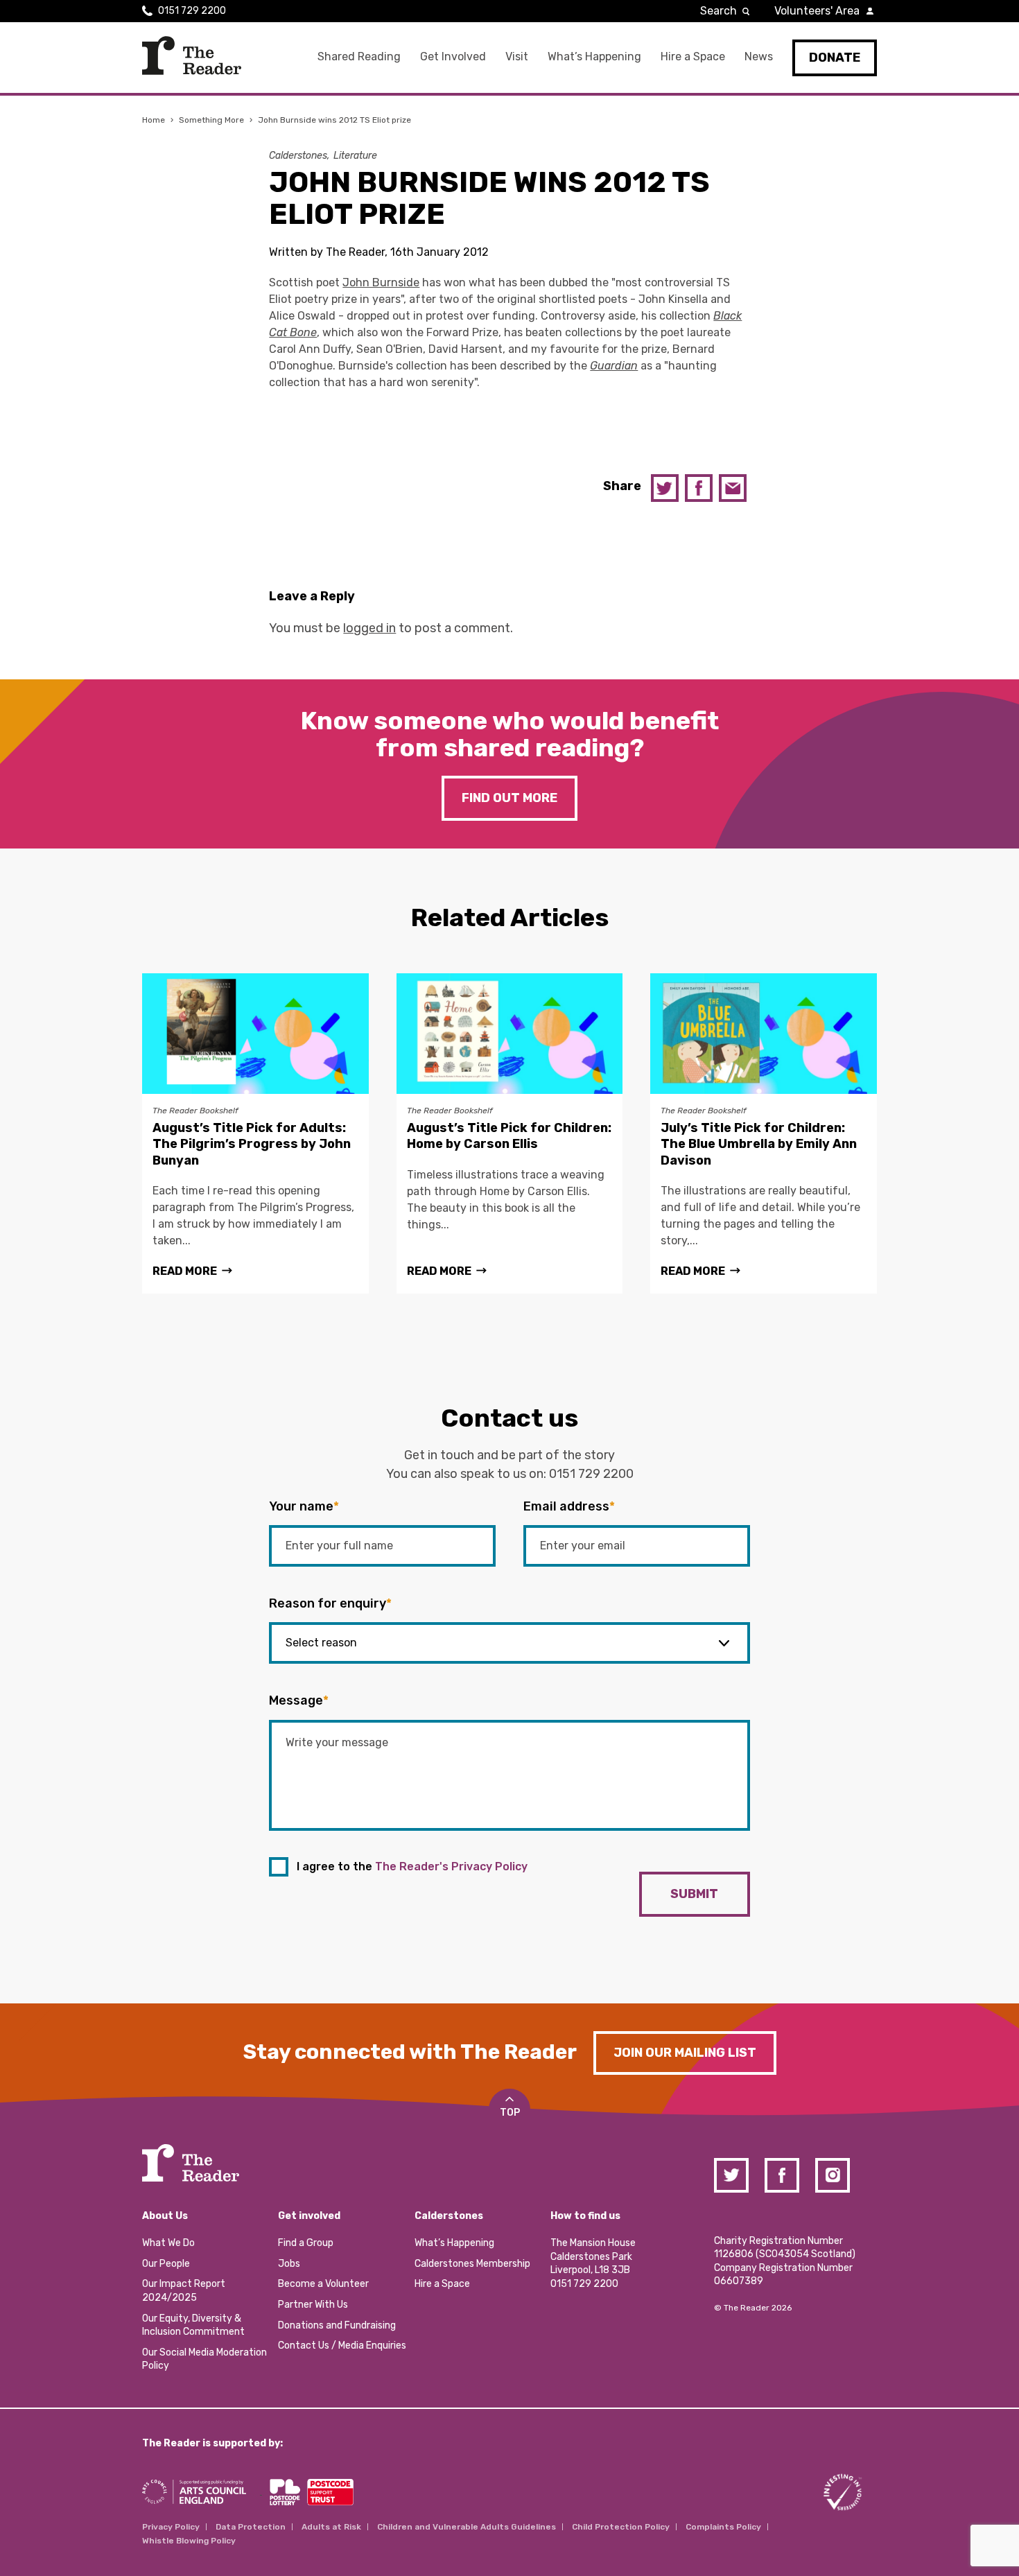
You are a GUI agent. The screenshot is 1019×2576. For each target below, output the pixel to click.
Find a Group (306, 2243)
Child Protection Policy (621, 2527)
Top (510, 2113)
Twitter (665, 488)
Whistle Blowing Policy (189, 2541)
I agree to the (412, 1866)
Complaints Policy (723, 2527)
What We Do (168, 2243)
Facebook (699, 488)
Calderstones (298, 156)
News (759, 56)
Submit (694, 1894)
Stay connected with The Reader (410, 2052)
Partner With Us (313, 2305)
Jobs (289, 2264)
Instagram (833, 2175)
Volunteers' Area (817, 11)
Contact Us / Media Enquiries (342, 2346)
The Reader (192, 55)
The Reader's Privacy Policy (451, 1866)
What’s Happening (594, 56)
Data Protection (251, 2527)
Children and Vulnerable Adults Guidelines (467, 2527)
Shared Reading (359, 56)
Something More (211, 120)
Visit (517, 56)
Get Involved (453, 56)
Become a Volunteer (323, 2284)
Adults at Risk (331, 2527)
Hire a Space (693, 56)
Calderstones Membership (472, 2264)
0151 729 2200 (192, 11)
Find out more (509, 798)
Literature (355, 156)
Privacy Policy (171, 2527)
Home (154, 120)
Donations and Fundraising (337, 2325)
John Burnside (381, 282)
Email (733, 488)
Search (718, 11)
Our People (166, 2264)
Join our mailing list (685, 2053)
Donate (835, 58)
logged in (369, 628)
